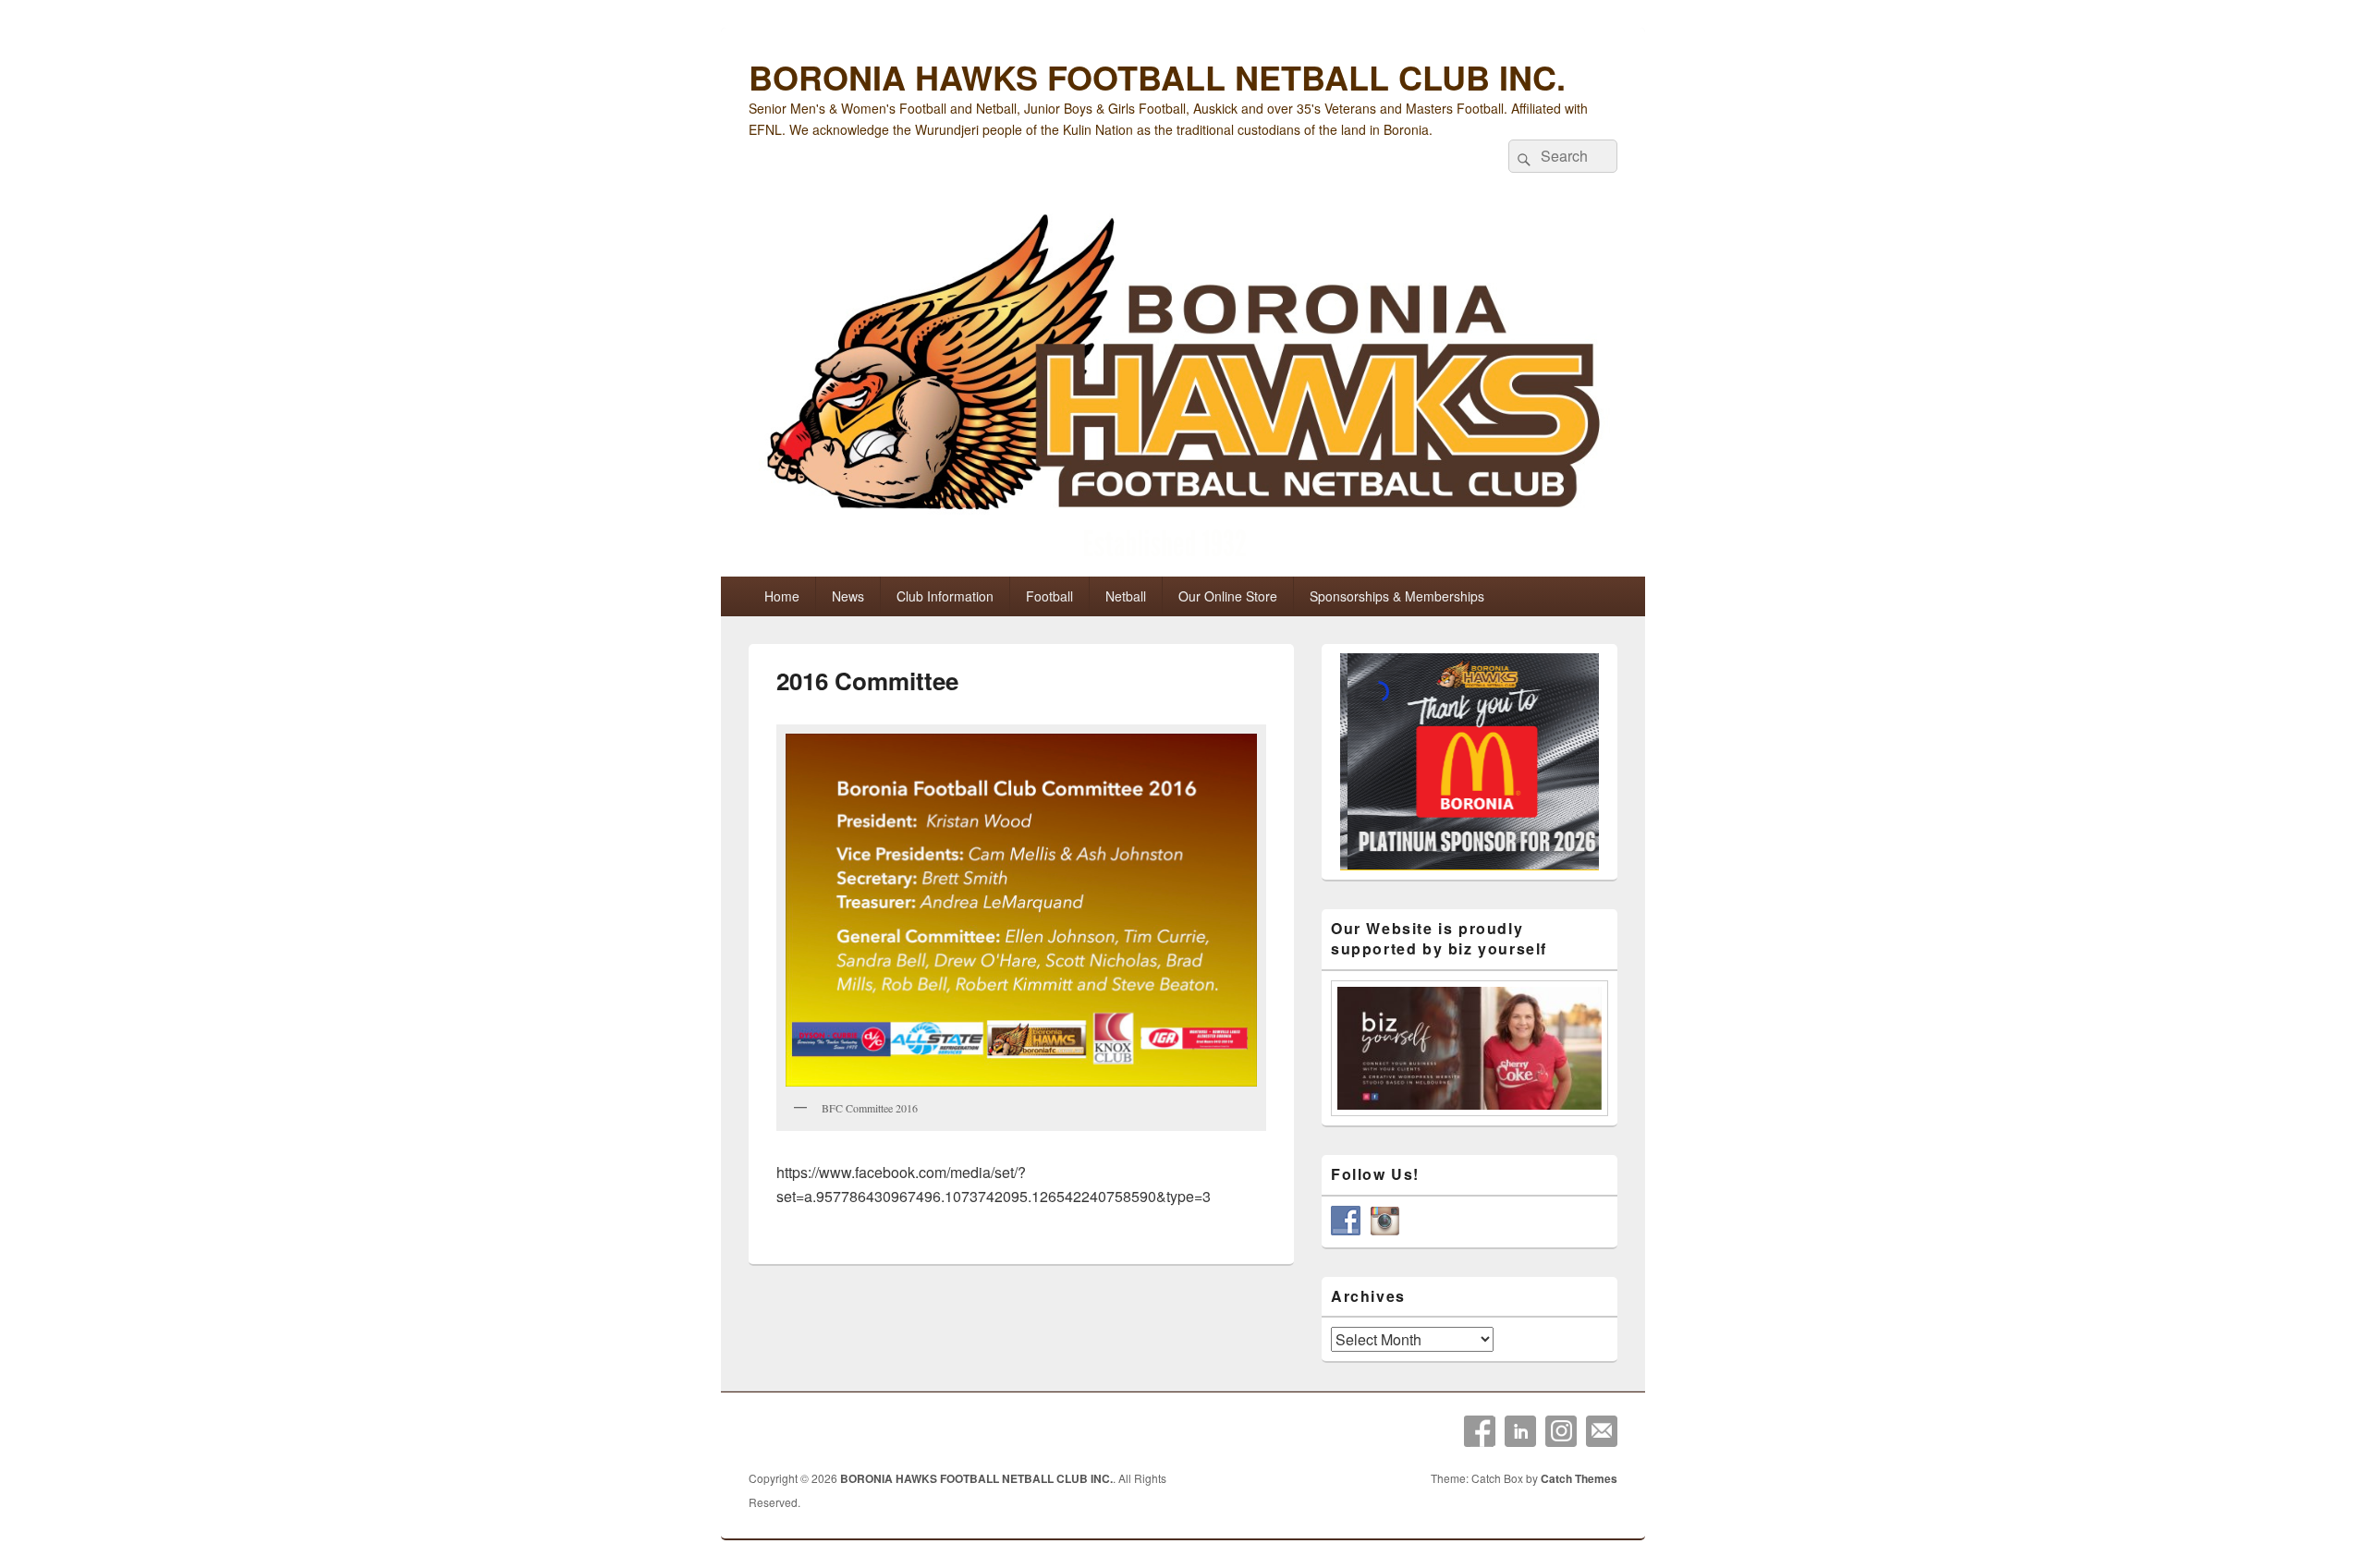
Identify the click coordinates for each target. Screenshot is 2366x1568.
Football (1049, 596)
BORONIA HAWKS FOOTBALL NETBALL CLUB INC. (1157, 77)
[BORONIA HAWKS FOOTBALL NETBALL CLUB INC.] (1183, 389)
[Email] (1602, 1431)
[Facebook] (1480, 1431)
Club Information (945, 596)
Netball (1126, 596)
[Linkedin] (1520, 1431)
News (848, 596)
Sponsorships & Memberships (1397, 596)
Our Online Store (1228, 596)
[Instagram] (1561, 1431)
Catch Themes (1579, 1478)
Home (782, 596)
